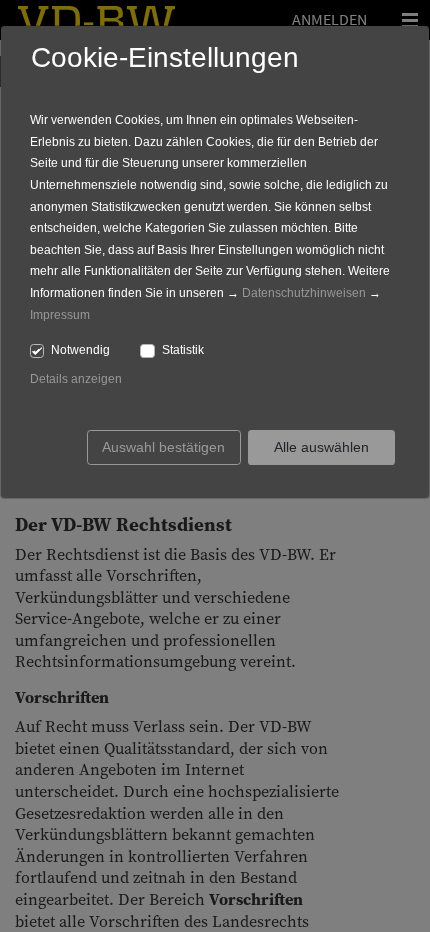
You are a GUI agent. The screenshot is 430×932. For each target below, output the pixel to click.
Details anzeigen (76, 379)
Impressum (60, 315)
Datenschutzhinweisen (304, 293)
